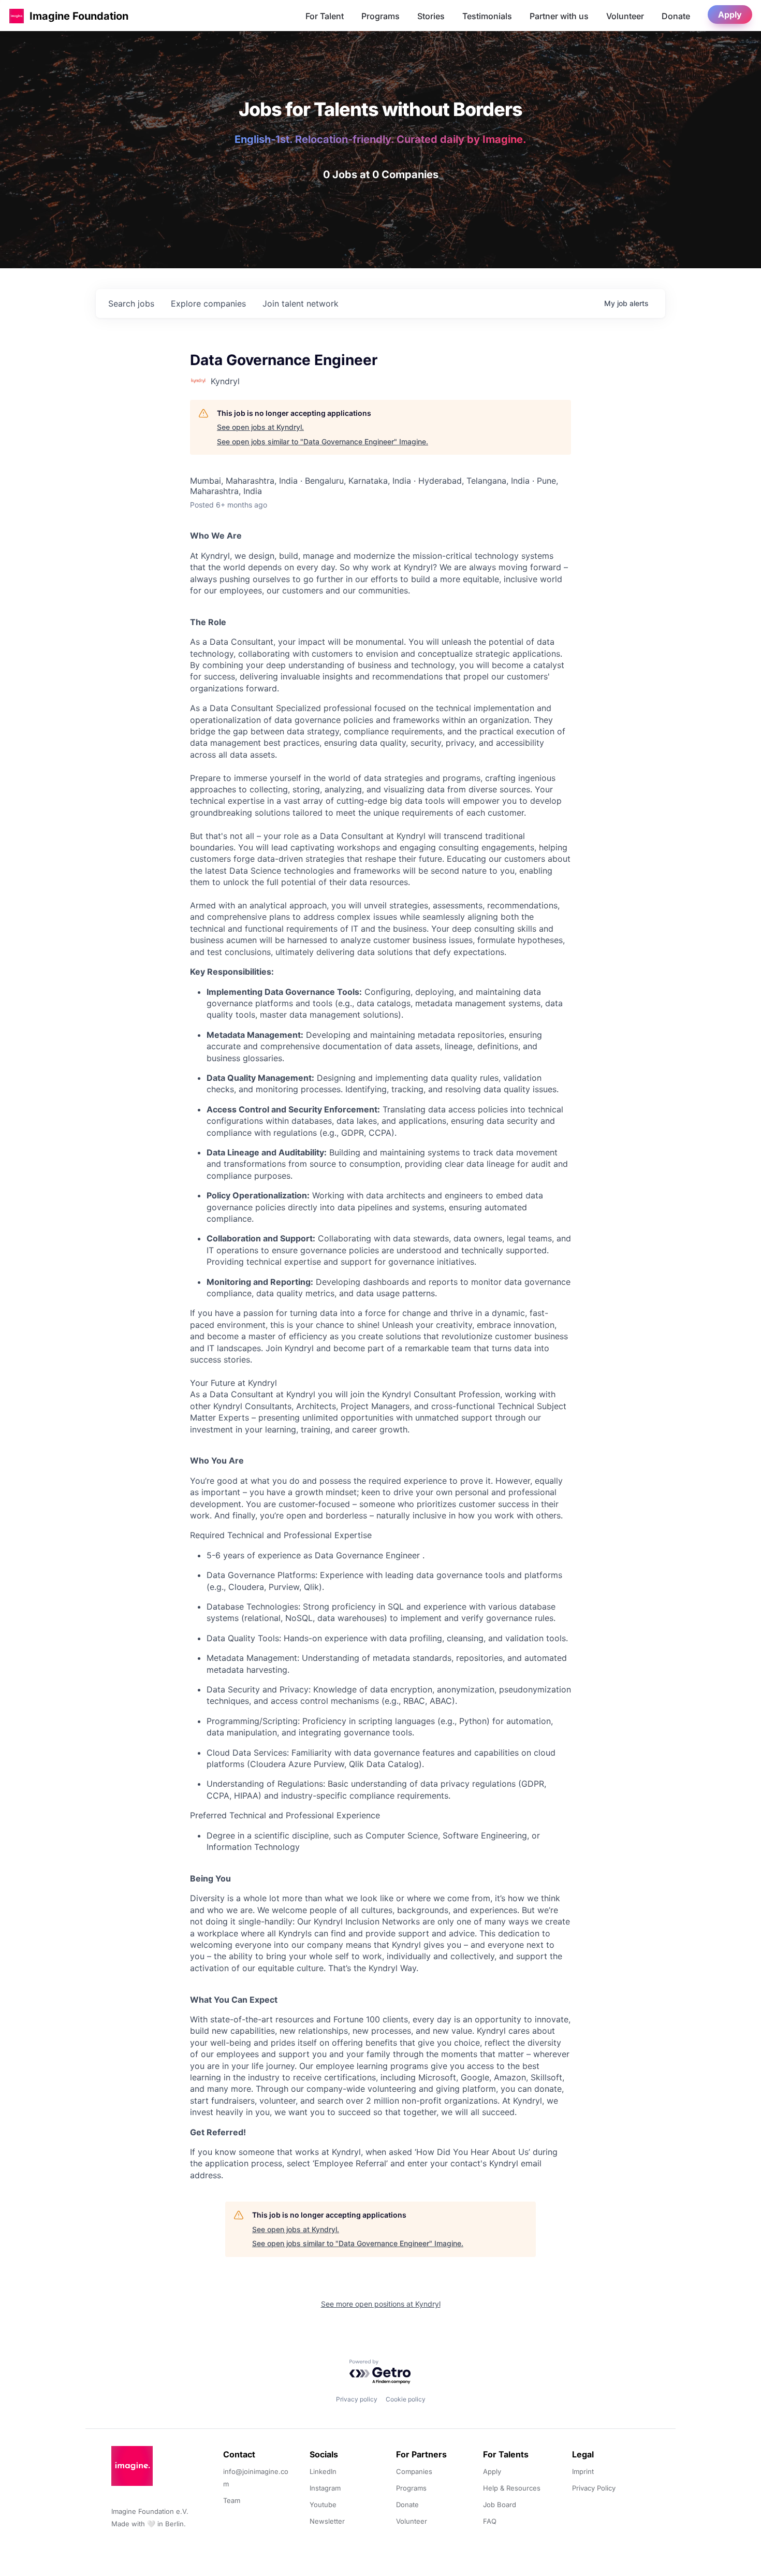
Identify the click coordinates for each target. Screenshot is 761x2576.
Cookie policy (406, 2399)
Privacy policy (357, 2399)
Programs (380, 16)
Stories (431, 16)
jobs (131, 303)
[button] (17, 16)
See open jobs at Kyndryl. (260, 427)
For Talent (325, 16)
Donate (676, 16)
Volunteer (625, 16)
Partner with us (559, 16)
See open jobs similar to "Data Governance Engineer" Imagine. (323, 442)
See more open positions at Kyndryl (381, 2304)
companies (208, 303)
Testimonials (487, 16)
